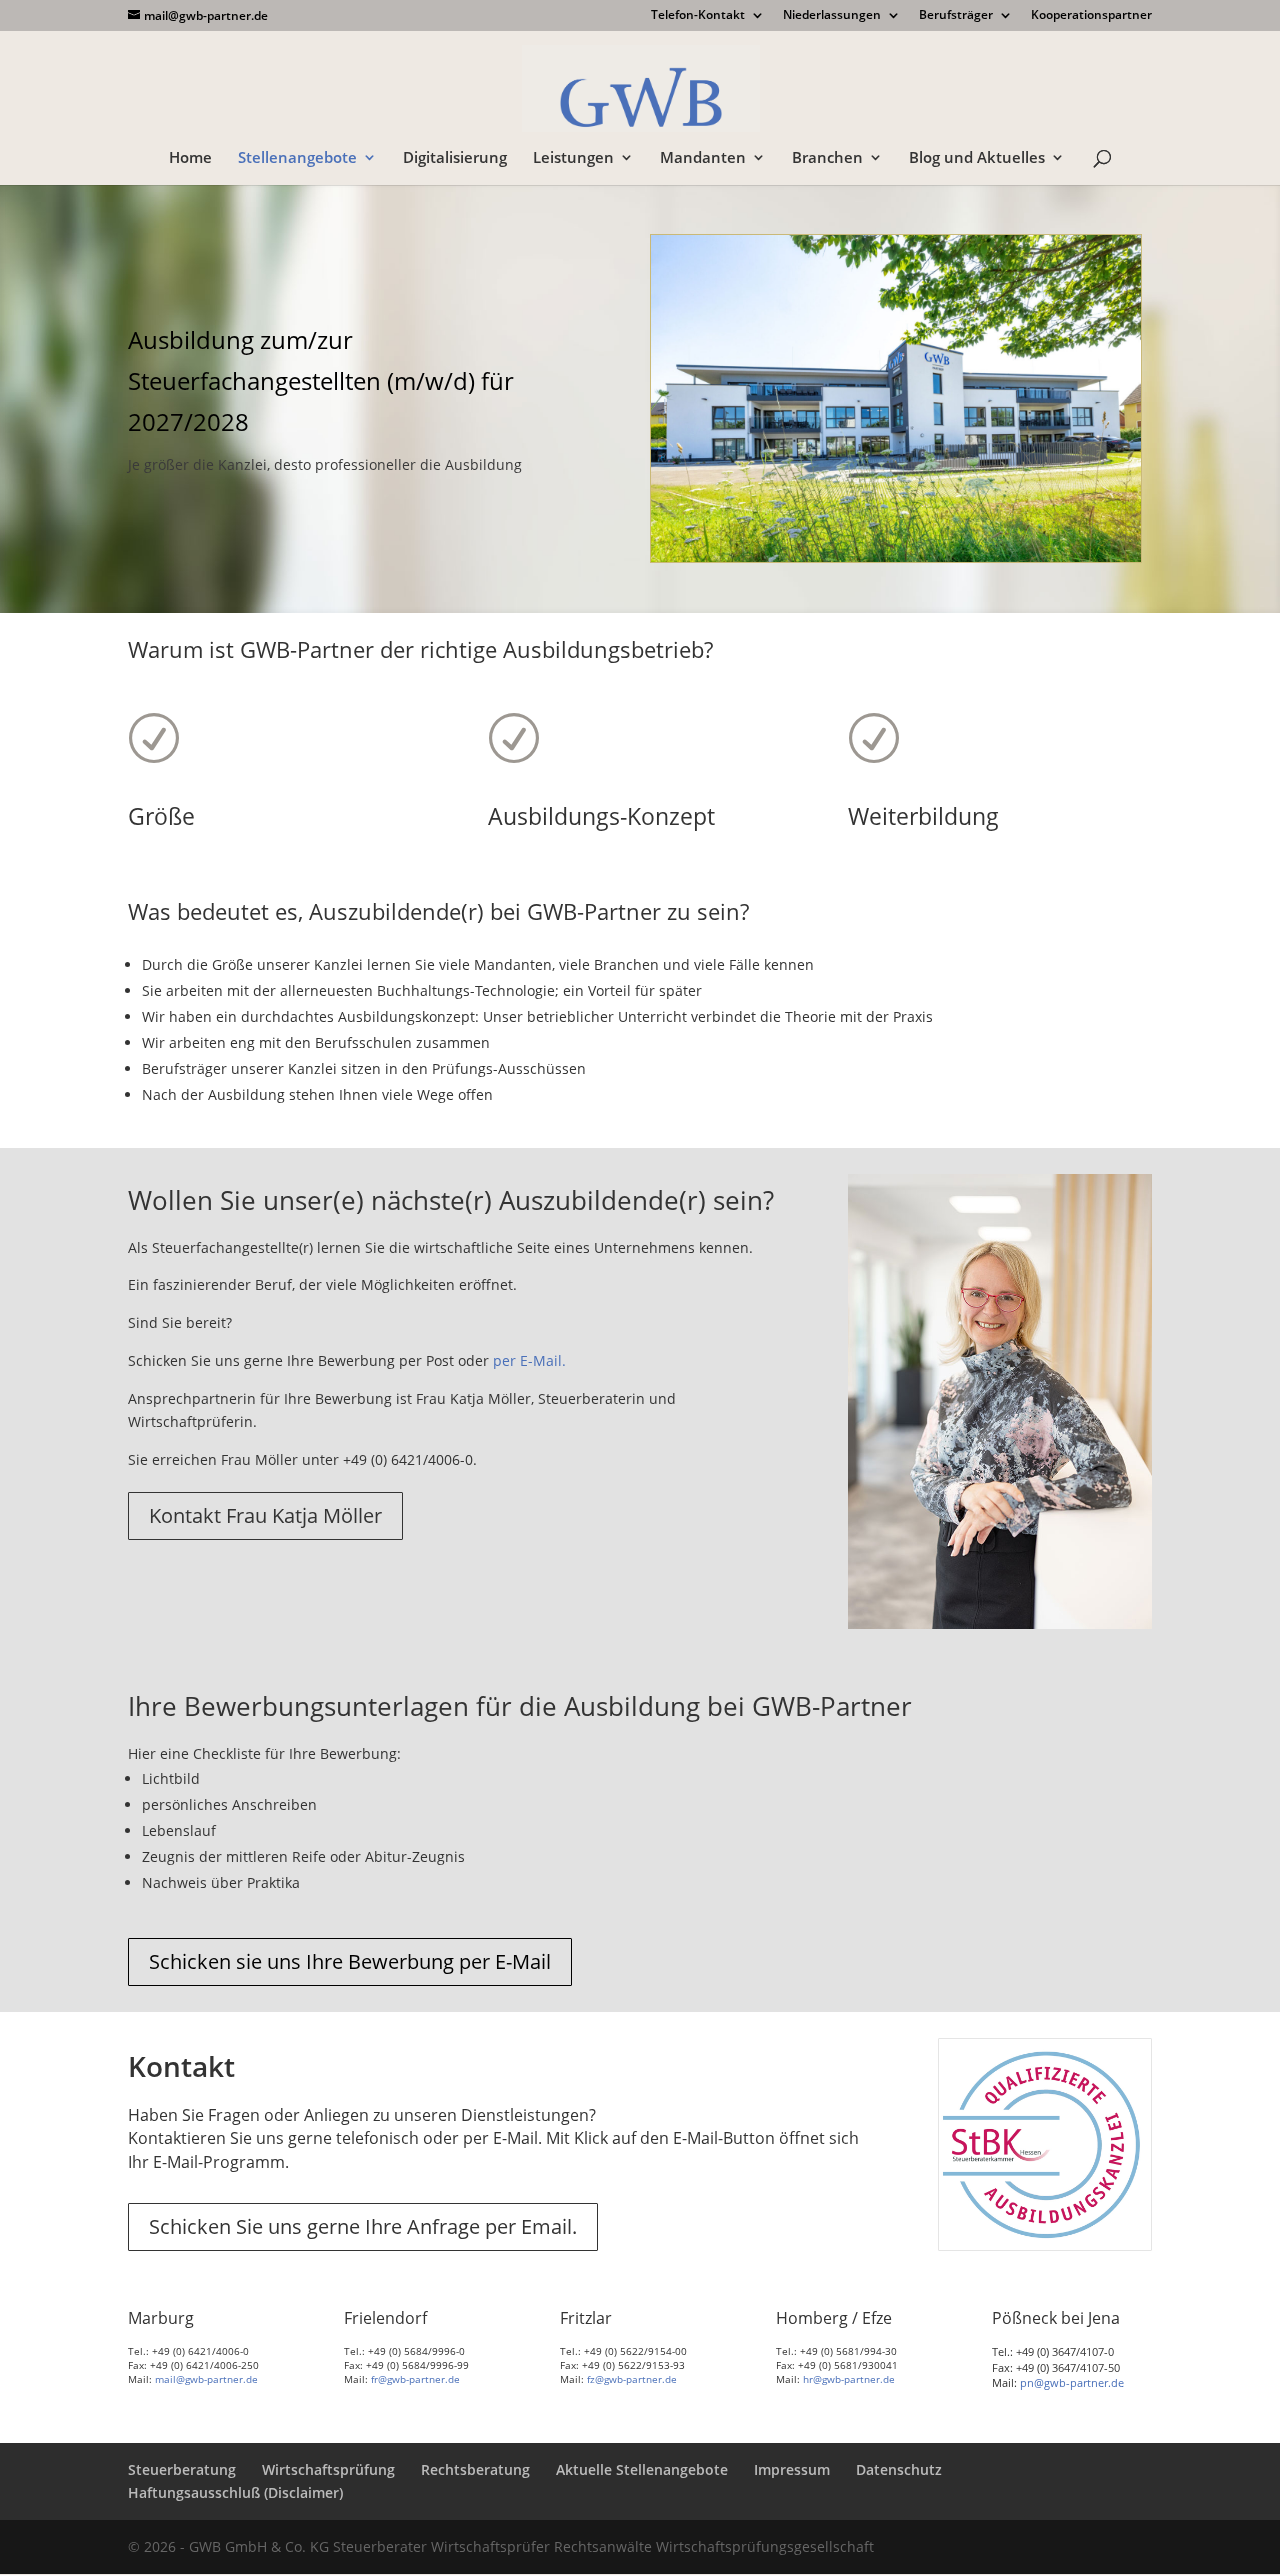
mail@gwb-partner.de (206, 2379)
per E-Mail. (529, 1360)
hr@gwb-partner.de (849, 2379)
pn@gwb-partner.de (1072, 2382)
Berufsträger (956, 16)
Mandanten (703, 158)
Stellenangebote (297, 158)
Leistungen (573, 158)
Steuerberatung (182, 2469)
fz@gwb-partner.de (632, 2379)
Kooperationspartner (1091, 16)
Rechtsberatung (475, 2469)
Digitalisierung (455, 158)
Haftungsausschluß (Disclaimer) (235, 2492)
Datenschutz (899, 2469)
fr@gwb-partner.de (415, 2379)
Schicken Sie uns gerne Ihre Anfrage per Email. (363, 2226)
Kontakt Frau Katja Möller (265, 1515)
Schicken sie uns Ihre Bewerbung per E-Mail (350, 1961)
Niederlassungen (832, 16)
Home (190, 158)
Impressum (792, 2469)
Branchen (827, 158)
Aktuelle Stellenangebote (642, 2469)
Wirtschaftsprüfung (328, 2469)
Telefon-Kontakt (698, 16)
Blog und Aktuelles (977, 158)
